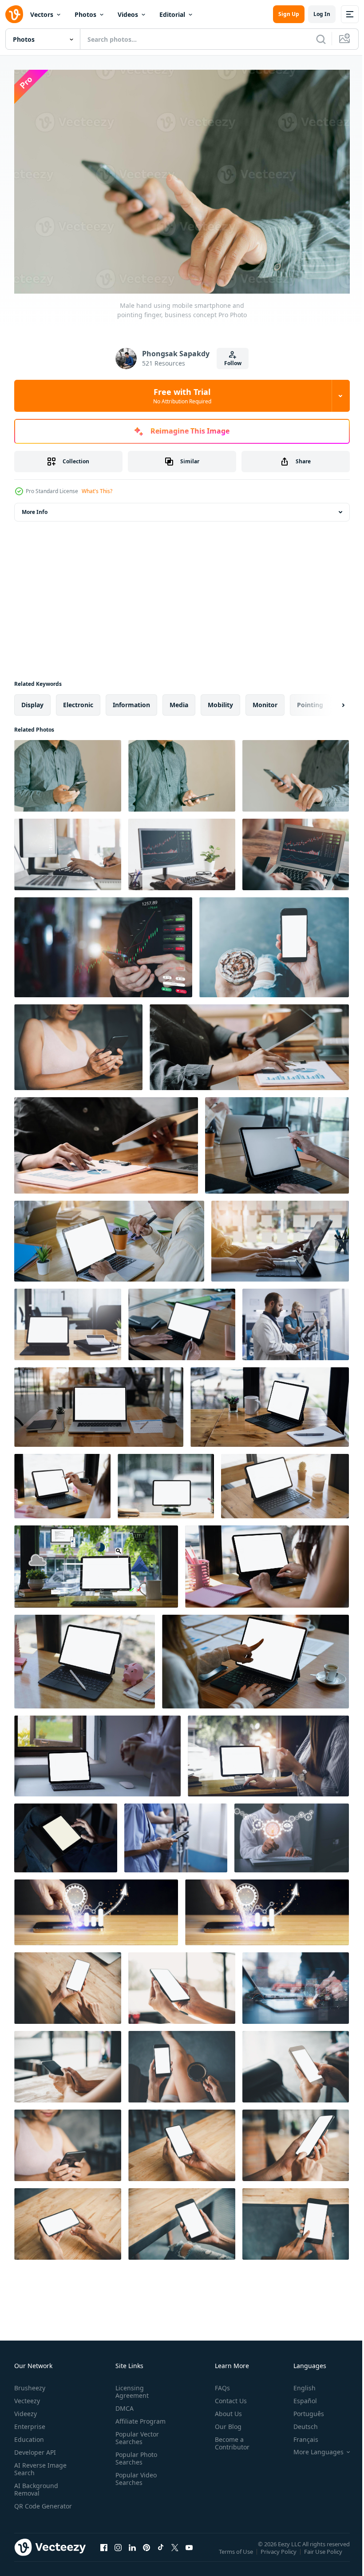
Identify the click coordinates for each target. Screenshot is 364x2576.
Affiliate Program (139, 2417)
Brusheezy (30, 2383)
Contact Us (227, 2396)
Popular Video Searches (134, 2474)
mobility (220, 700)
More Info (35, 508)
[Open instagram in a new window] (118, 2552)
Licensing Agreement (130, 2387)
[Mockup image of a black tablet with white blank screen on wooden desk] (255, 1657)
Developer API (35, 2448)
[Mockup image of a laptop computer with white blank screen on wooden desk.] (99, 1403)
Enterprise (30, 2422)
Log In (322, 14)
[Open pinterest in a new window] (146, 2552)
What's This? (97, 491)
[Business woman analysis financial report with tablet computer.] (249, 1043)
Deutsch (299, 2422)
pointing (310, 700)
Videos (128, 14)
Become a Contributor (229, 2439)
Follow (233, 363)
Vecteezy (27, 2396)
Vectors (42, 14)
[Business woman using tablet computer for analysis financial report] (106, 1141)
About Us (225, 2409)
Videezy (26, 2409)
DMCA (123, 2404)
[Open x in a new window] (175, 2552)
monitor (265, 700)
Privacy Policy (279, 2553)
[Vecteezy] (14, 14)
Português (302, 2409)
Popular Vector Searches (135, 2433)
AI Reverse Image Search (40, 2465)
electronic (78, 700)
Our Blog (225, 2422)
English (298, 2383)
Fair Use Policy (324, 2553)
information (131, 700)
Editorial (172, 14)
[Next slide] (329, 701)
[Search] (321, 39)
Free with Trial (182, 396)
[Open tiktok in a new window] (161, 2552)
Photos (85, 14)
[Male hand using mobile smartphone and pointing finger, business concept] (296, 771)
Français (299, 2435)
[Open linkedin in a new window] (132, 2552)
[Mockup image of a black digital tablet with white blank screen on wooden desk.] (166, 1482)
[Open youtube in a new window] (189, 2552)
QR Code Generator (29, 2505)
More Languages (312, 2448)
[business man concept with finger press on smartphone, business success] (96, 1908)
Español (299, 2396)
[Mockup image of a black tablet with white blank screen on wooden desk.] (270, 1403)
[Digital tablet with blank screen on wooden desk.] (68, 1320)
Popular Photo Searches (135, 2454)
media (179, 700)
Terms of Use (237, 2553)
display (32, 700)
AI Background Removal (36, 2485)
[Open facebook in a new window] (104, 2552)
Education (29, 2435)
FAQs (219, 2383)
